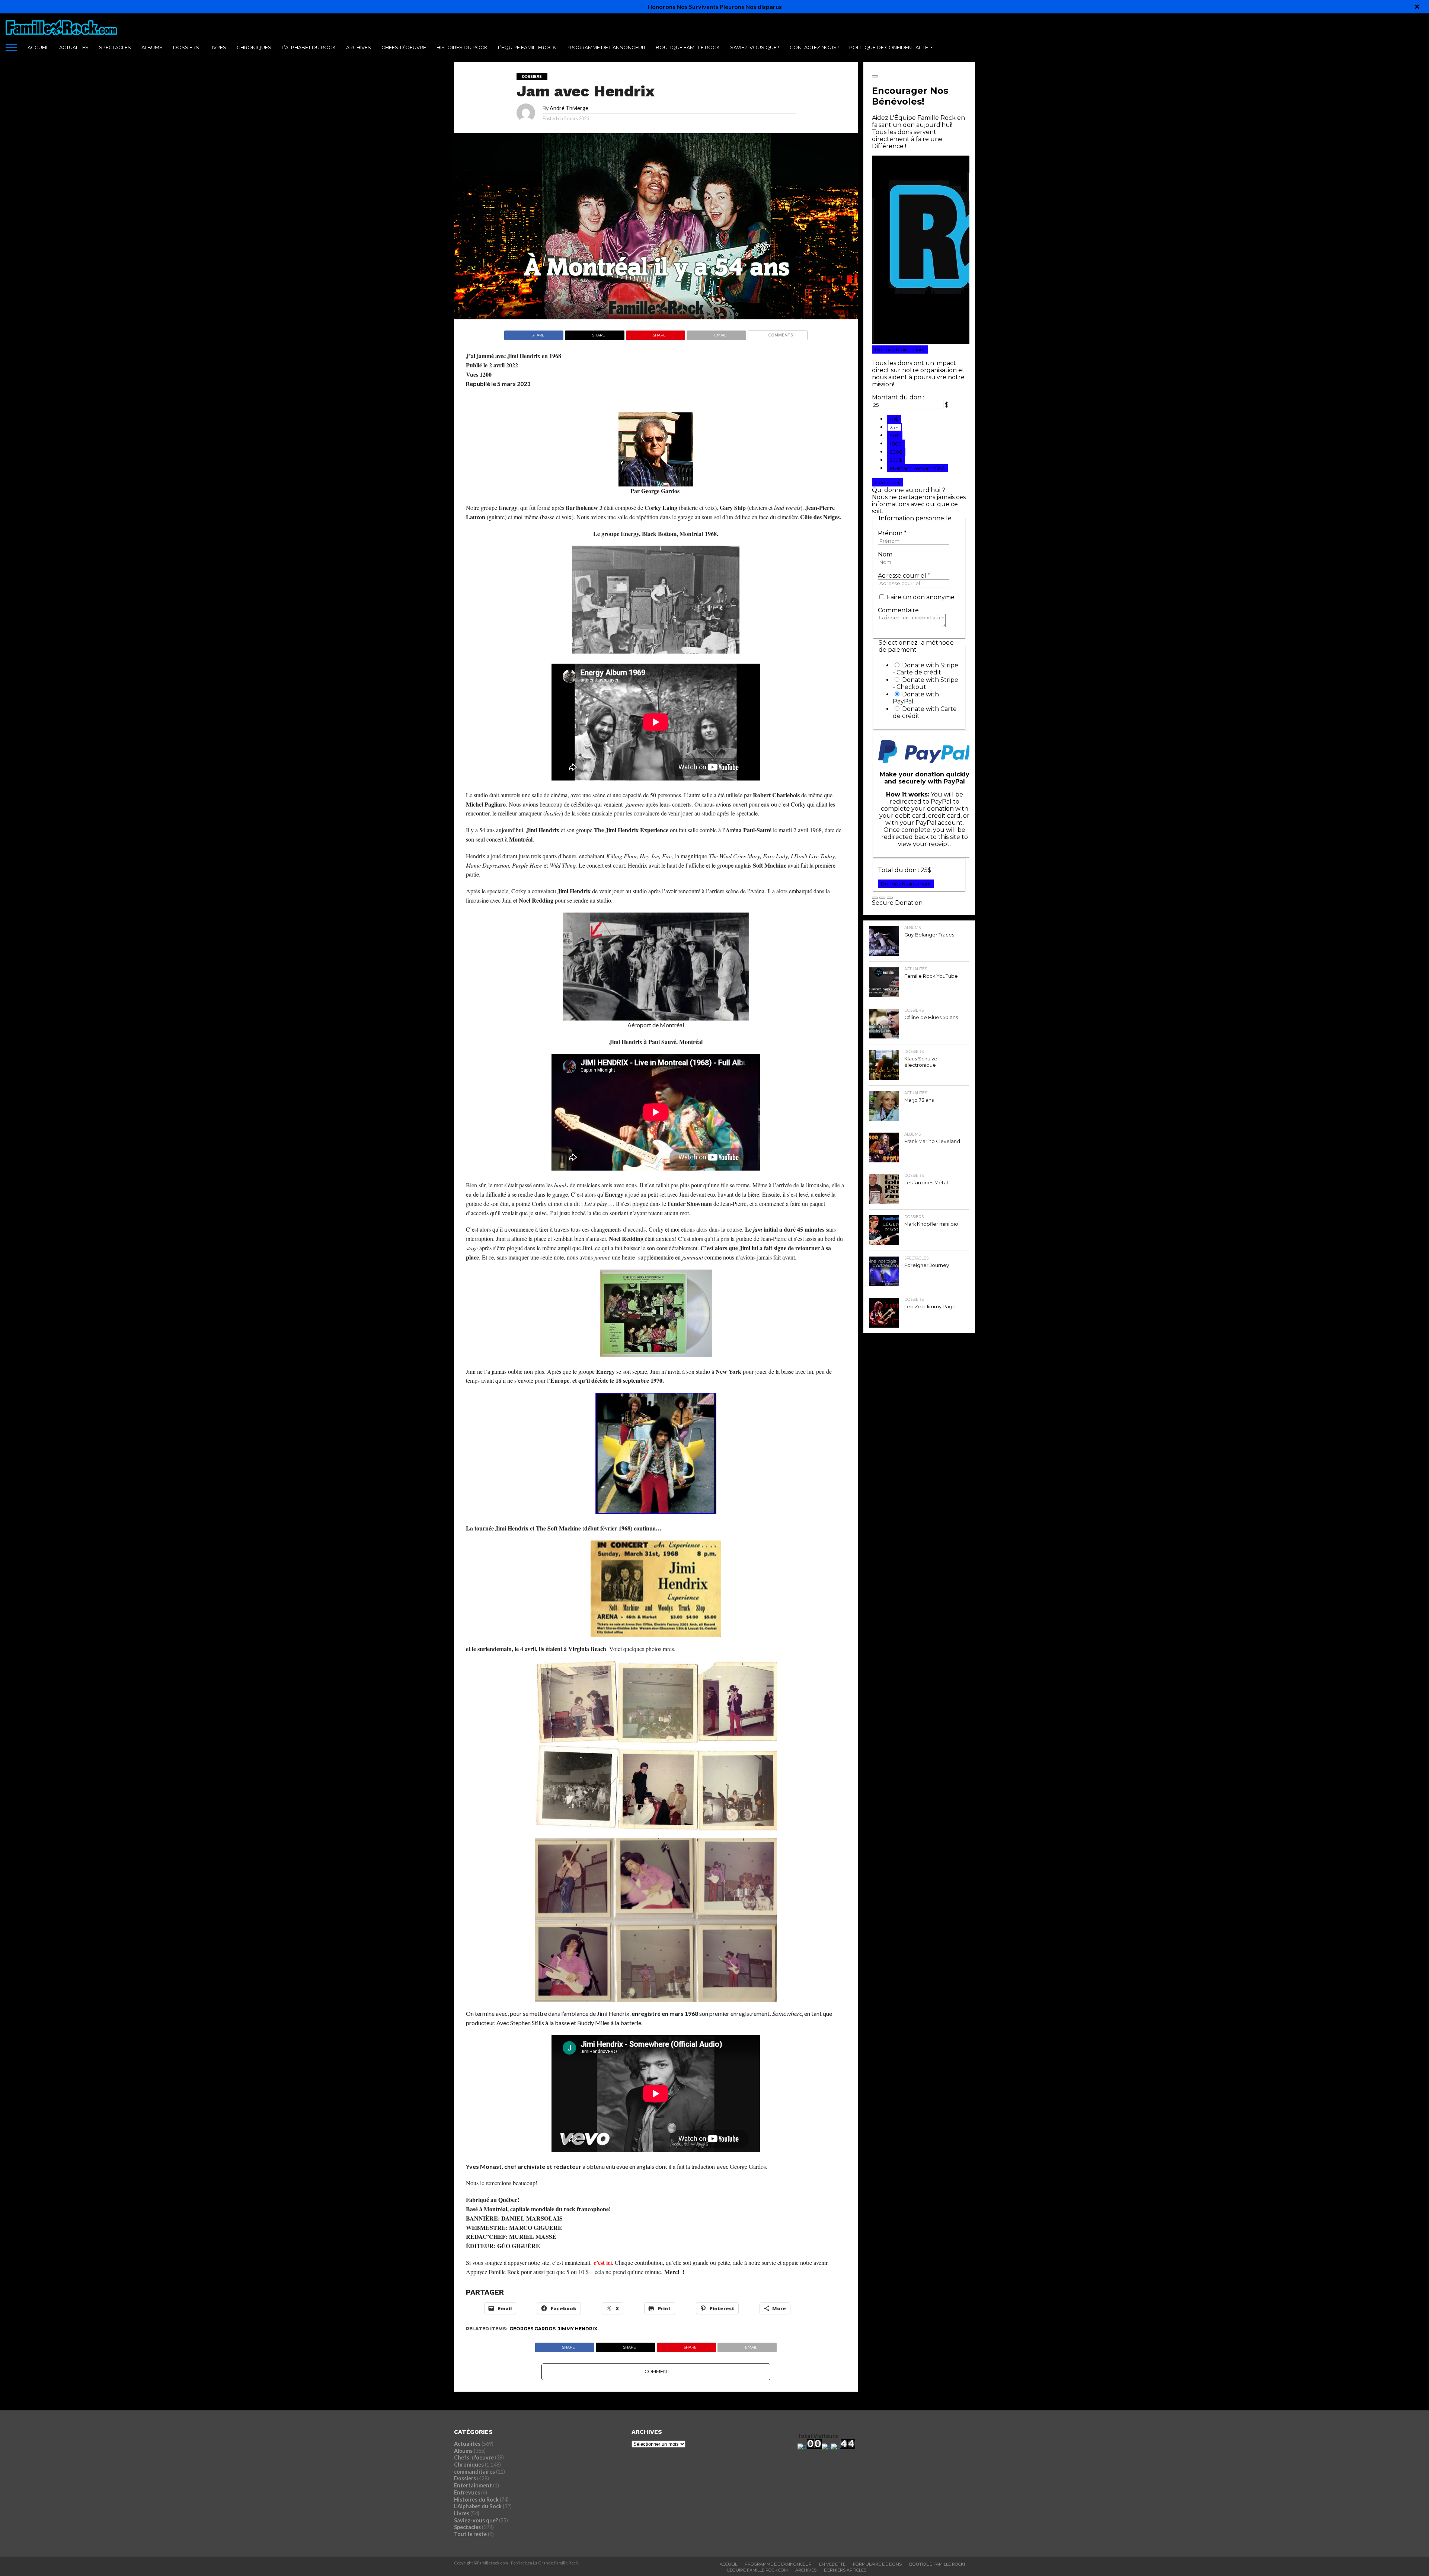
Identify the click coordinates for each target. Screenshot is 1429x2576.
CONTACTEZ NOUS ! (814, 47)
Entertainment (473, 2485)
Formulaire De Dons (877, 2564)
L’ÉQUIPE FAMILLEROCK (527, 47)
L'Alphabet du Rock (478, 2506)
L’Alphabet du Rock (309, 47)
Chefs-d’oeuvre (404, 47)
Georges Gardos (533, 2329)
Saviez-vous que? (755, 47)
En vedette (832, 2564)
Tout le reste (470, 2534)
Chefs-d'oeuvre (474, 2457)
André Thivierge (569, 108)
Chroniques (254, 47)
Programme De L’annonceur (778, 2564)
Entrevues (467, 2492)
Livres (218, 47)
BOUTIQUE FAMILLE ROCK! (937, 2564)
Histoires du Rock (462, 47)
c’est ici (603, 2262)
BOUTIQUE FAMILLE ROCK (688, 47)
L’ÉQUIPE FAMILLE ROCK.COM (757, 2570)
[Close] (1417, 7)
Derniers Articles (845, 2570)
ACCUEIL (38, 47)
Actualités (74, 47)
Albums (152, 47)
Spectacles (115, 47)
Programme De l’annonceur (606, 47)
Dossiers (186, 47)
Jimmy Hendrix (578, 2329)
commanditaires (474, 2472)
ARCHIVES (359, 47)
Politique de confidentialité (889, 47)
